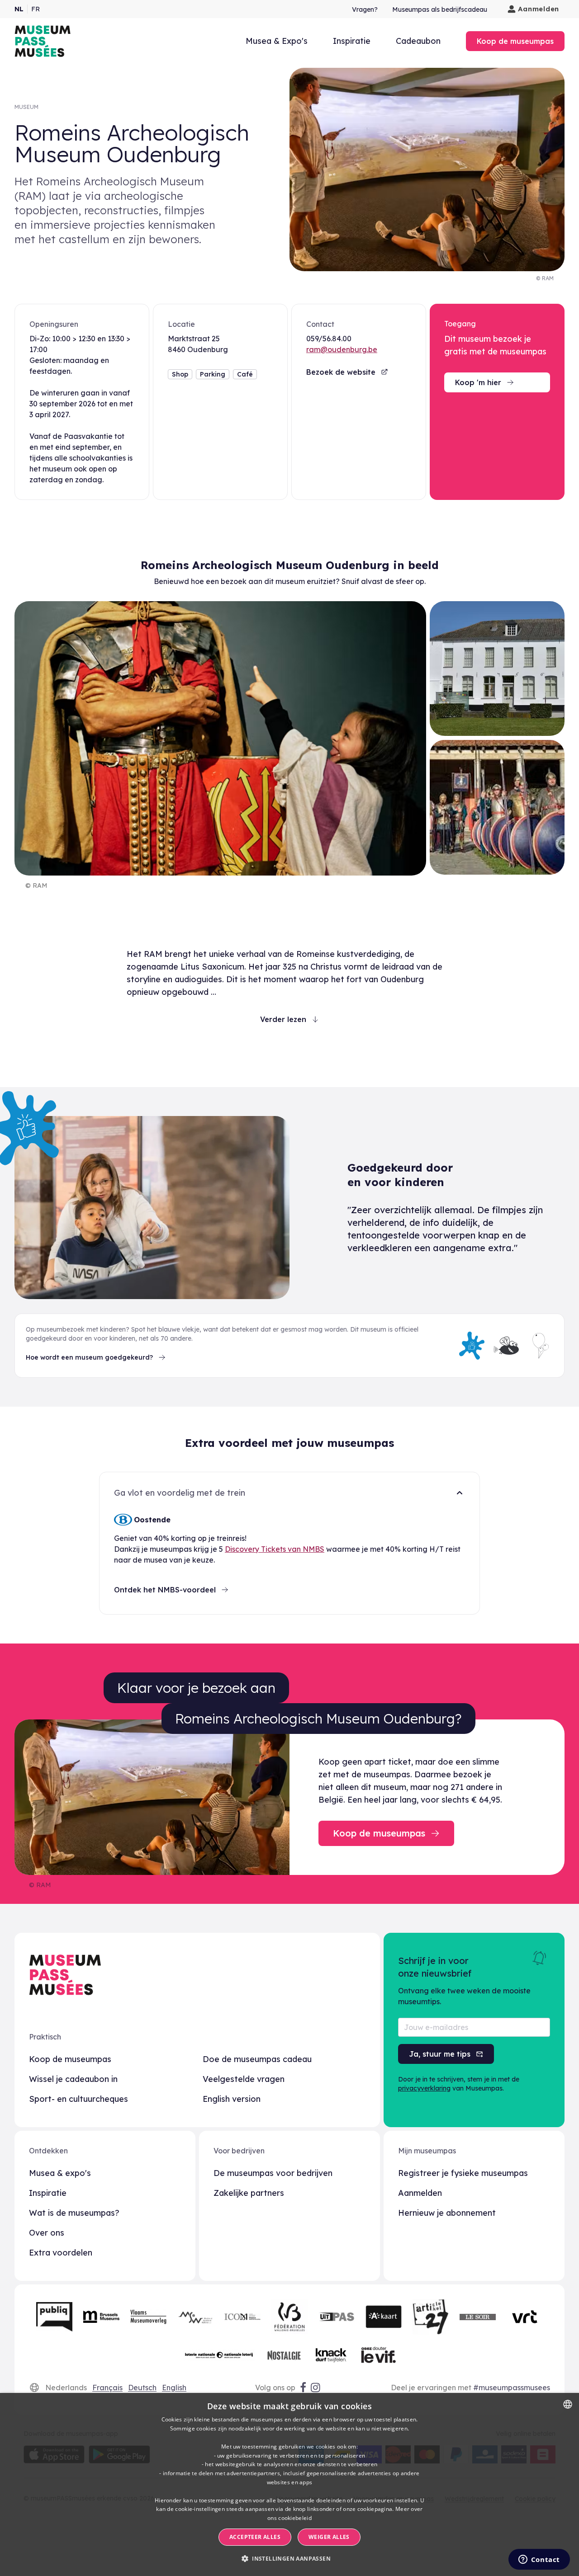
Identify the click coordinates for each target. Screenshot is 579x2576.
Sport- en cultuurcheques (78, 2099)
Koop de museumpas (70, 2059)
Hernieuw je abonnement (447, 2213)
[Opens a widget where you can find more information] (539, 2560)
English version (232, 2099)
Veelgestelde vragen (244, 2079)
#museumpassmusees (512, 2388)
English (174, 2388)
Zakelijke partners (249, 2193)
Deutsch (142, 2388)
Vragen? (365, 9)
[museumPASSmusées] (43, 41)
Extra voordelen (61, 2253)
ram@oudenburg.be (342, 349)
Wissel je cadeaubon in (73, 2079)
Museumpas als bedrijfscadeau (440, 9)
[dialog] (289, 2484)
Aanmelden (539, 9)
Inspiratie (352, 41)
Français (107, 2388)
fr (36, 9)
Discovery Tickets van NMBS (275, 1549)
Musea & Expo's (277, 41)
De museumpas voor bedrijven (273, 2173)
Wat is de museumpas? (74, 2213)
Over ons (47, 2233)
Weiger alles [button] (329, 2537)
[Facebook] (303, 2388)
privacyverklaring (424, 2088)
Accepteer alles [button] (255, 2537)
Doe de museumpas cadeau (257, 2059)
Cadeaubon (418, 41)
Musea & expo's (60, 2173)
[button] (289, 2559)
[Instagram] (316, 2388)
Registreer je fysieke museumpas (463, 2173)
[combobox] (568, 2404)
